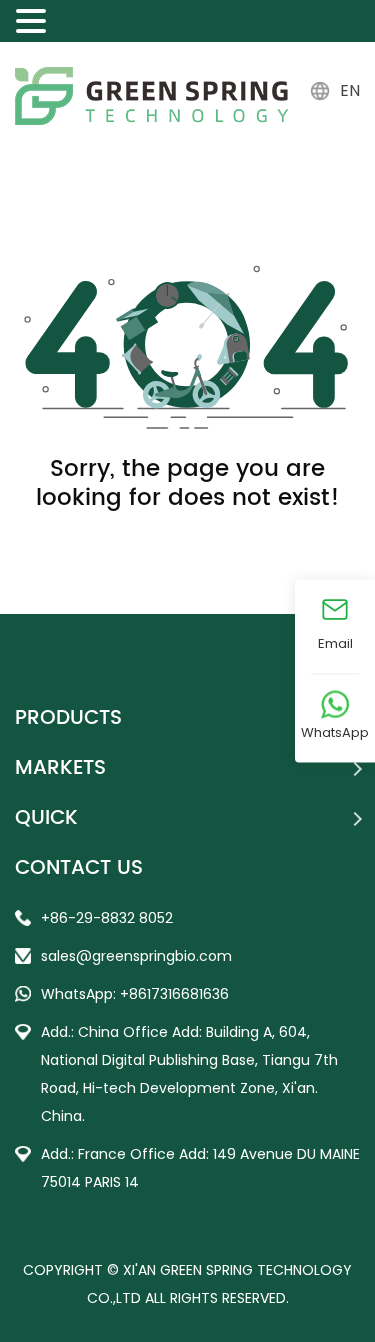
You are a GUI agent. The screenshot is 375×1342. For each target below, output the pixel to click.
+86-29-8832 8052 (107, 918)
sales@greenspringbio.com (136, 956)
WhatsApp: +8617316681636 (135, 994)
